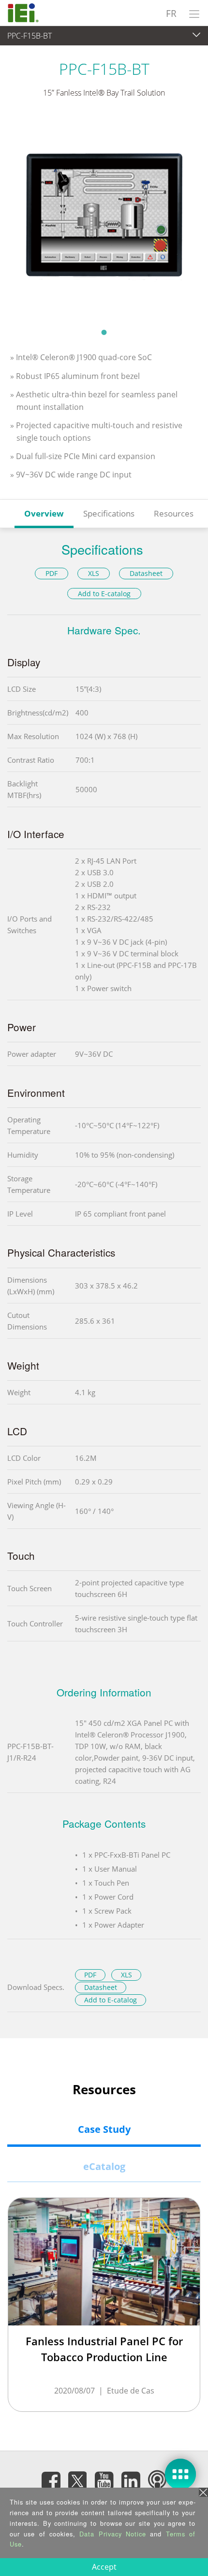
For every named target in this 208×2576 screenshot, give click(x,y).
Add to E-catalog (104, 594)
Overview (44, 513)
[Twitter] (77, 2478)
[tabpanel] (104, 219)
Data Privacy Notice (113, 2534)
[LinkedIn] (131, 2481)
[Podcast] (157, 2481)
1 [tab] (104, 332)
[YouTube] (104, 2481)
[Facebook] (51, 2481)
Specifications (109, 513)
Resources (174, 513)
